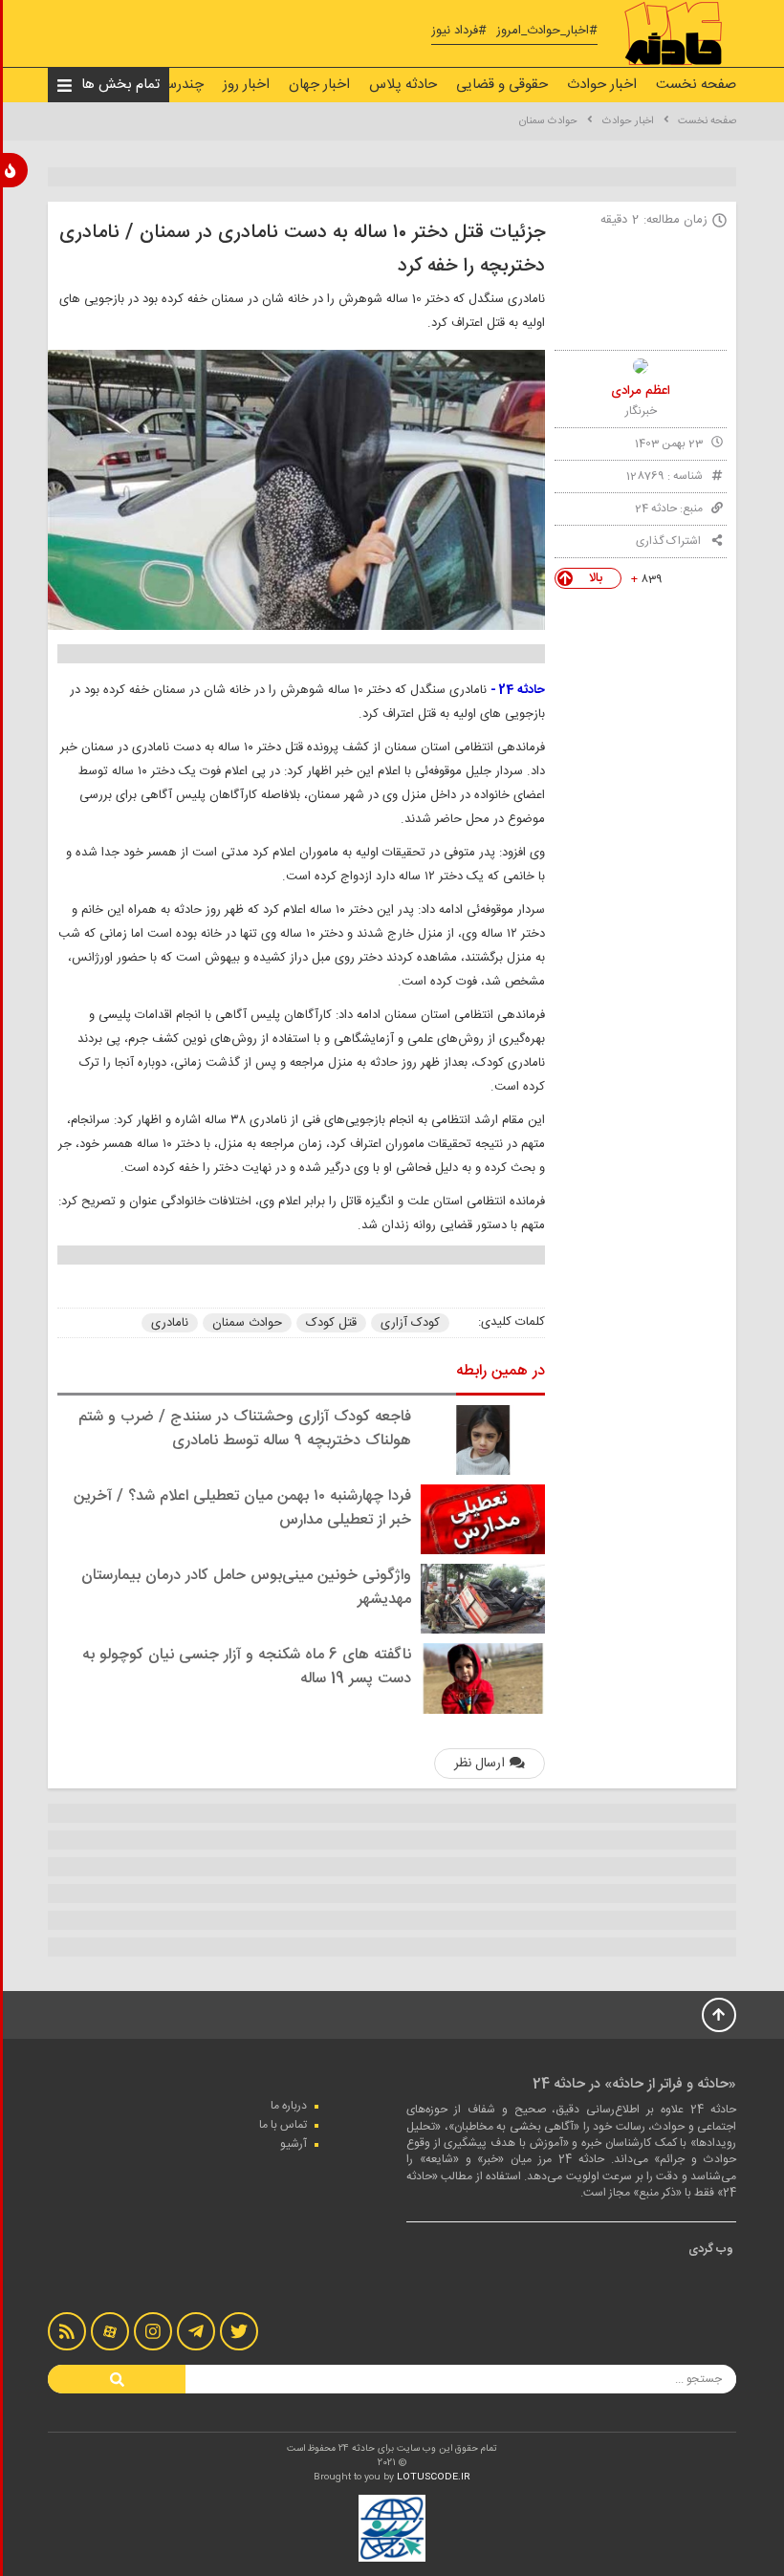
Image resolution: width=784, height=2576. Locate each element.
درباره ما (289, 2106)
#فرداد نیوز (459, 31)
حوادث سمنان (548, 121)
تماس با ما (283, 2125)
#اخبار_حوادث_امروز (547, 31)
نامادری (170, 1323)
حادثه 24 (656, 509)
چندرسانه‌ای (170, 85)
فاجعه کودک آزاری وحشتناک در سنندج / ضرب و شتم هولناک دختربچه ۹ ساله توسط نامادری (245, 1429)
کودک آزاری (410, 1323)
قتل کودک (331, 1323)
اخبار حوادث (602, 85)
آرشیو (294, 2144)
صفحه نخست (696, 85)
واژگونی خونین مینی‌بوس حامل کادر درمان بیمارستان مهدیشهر (246, 1588)
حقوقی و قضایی (502, 85)
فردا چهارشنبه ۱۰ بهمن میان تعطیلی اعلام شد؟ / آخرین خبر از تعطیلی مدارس (242, 1508)
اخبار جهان (319, 85)
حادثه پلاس (403, 85)
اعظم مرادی (641, 391)
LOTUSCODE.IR (434, 2478)
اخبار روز (246, 85)
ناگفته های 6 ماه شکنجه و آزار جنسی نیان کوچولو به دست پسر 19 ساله (247, 1667)
